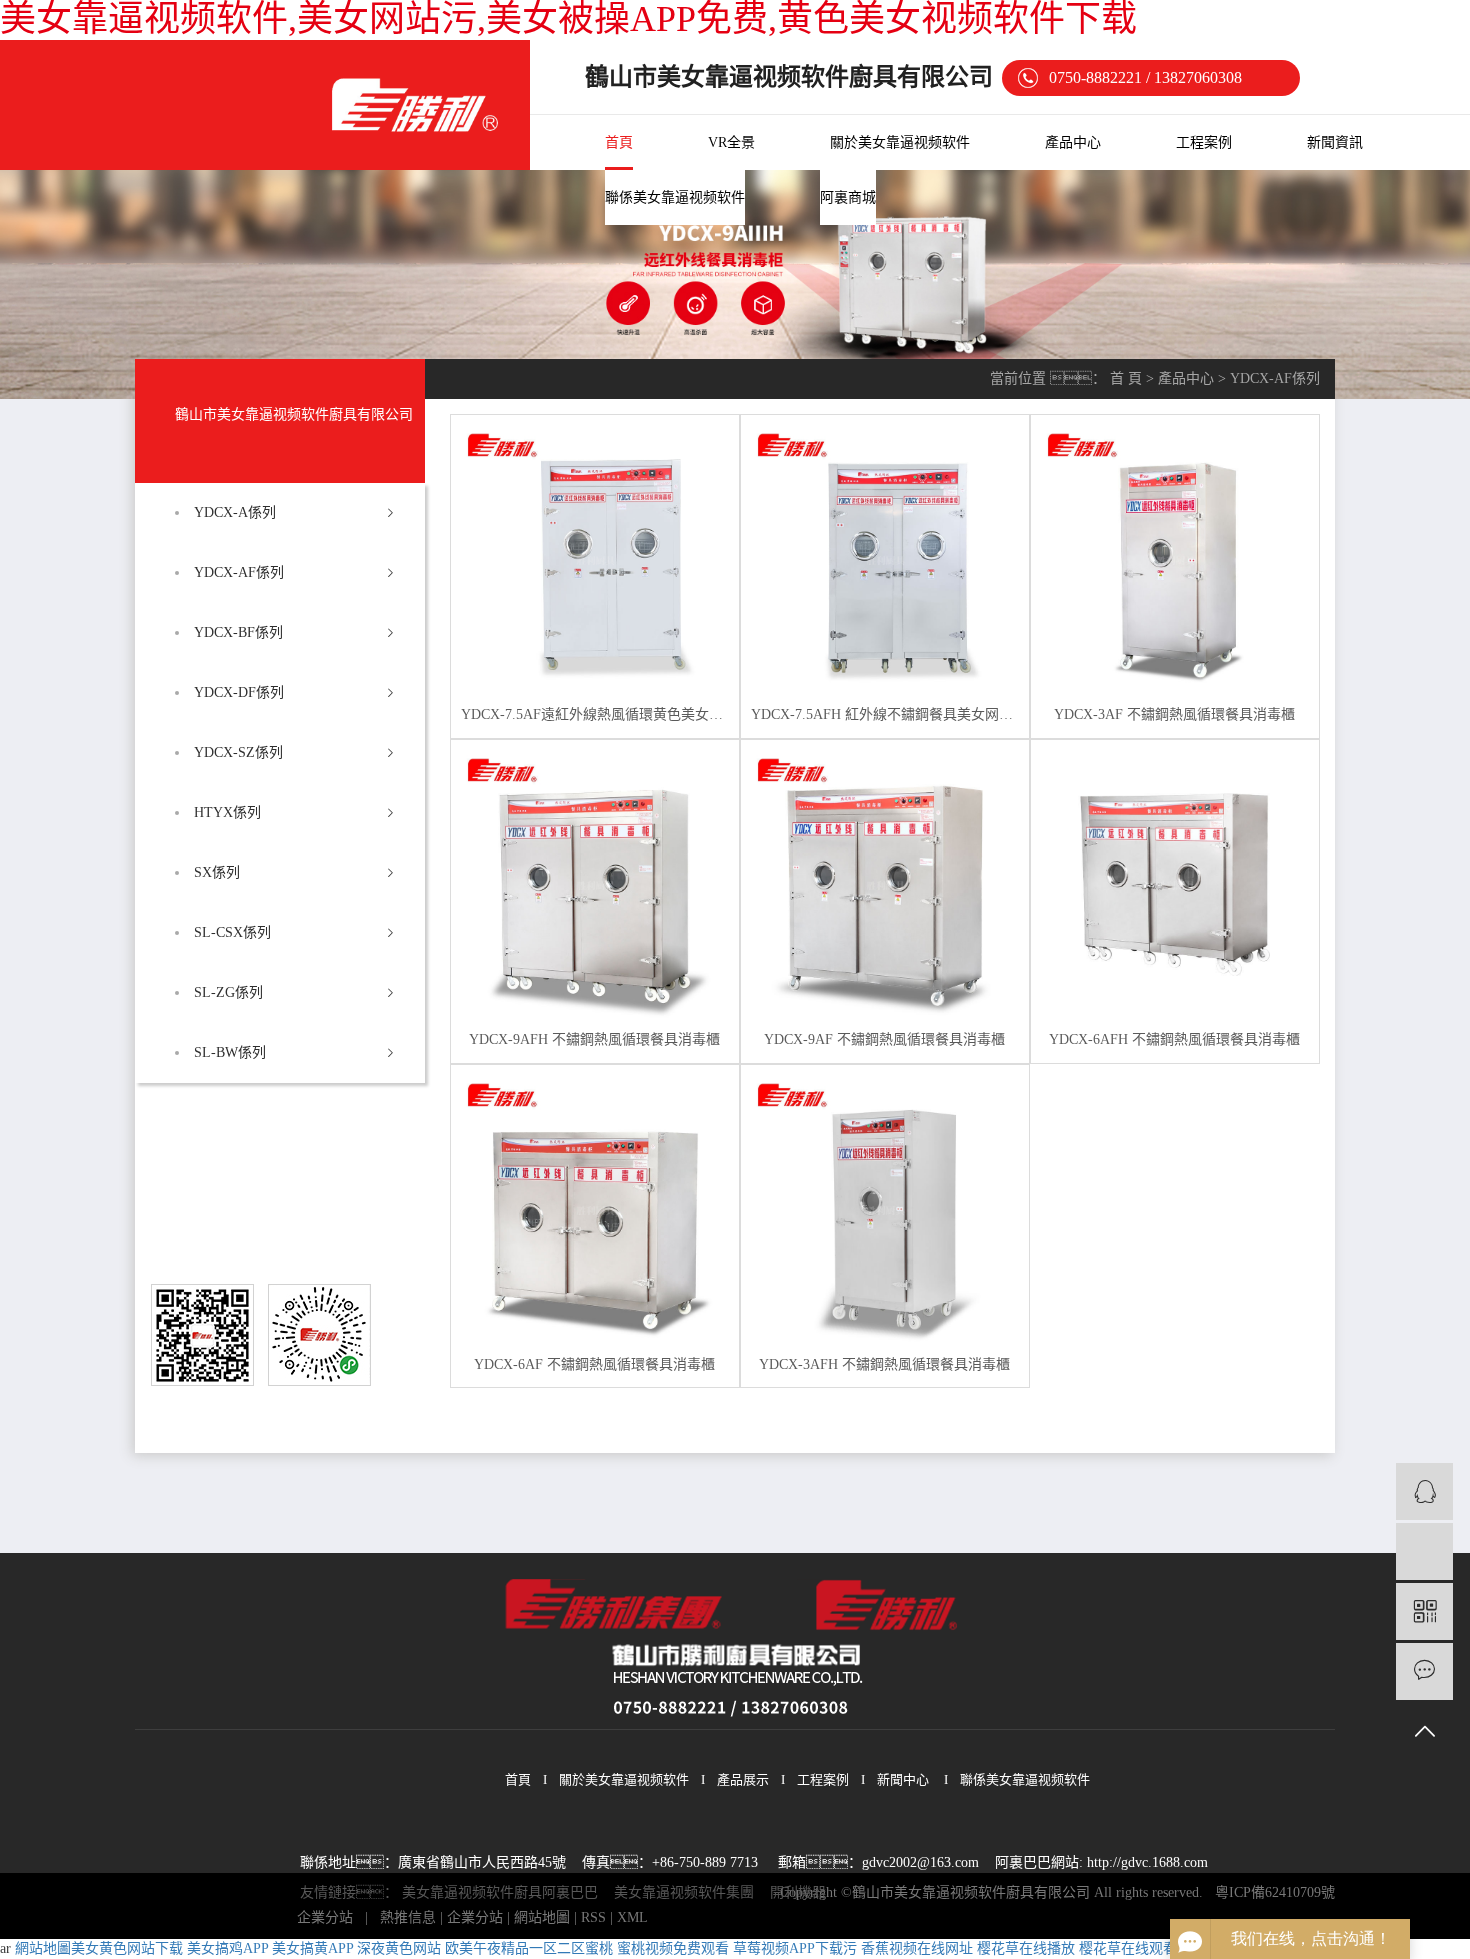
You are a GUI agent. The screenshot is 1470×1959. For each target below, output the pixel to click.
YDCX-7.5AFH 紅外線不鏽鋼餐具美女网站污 (885, 714)
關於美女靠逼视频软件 (900, 142)
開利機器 (798, 1892)
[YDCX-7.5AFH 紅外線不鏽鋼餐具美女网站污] (885, 559)
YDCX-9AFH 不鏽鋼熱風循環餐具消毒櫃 (594, 1039)
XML (632, 1917)
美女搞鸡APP (227, 1948)
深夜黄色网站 (399, 1948)
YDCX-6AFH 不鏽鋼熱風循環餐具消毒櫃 (1174, 1039)
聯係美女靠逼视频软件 (675, 197)
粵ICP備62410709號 (1275, 1892)
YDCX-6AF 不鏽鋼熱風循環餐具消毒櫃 (594, 1364)
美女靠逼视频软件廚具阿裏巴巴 (500, 1892)
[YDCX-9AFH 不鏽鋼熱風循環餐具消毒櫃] (595, 884)
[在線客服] (1424, 1491)
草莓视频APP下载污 (795, 1948)
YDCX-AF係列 (239, 572)
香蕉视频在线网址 (917, 1948)
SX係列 (217, 872)
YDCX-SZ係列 (238, 752)
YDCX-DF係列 (239, 692)
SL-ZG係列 (228, 992)
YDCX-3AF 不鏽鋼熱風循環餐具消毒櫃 (1174, 714)
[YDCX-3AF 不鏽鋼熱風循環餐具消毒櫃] (1175, 559)
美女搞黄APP (312, 1948)
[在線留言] (1424, 1671)
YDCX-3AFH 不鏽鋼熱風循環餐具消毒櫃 (884, 1364)
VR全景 (731, 142)
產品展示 (743, 1779)
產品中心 (1073, 142)
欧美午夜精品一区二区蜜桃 (529, 1948)
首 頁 (1126, 378)
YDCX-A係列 (235, 512)
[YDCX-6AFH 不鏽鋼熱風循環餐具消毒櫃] (1175, 884)
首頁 (619, 142)
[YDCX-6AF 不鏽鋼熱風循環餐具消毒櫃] (595, 1209)
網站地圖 (542, 1917)
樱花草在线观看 (1128, 1948)
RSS (593, 1917)
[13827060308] (1424, 1551)
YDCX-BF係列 (238, 632)
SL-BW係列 (230, 1052)
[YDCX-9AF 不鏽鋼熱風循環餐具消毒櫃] (885, 884)
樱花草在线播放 (1026, 1948)
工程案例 (1204, 142)
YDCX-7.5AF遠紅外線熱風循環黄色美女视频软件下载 (595, 714)
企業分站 (325, 1917)
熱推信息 (408, 1917)
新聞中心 (903, 1779)
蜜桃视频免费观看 (673, 1948)
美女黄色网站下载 (127, 1948)
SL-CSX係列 (232, 932)
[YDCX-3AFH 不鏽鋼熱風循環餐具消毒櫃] (885, 1209)
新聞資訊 (1335, 142)
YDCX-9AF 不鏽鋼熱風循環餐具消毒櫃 (884, 1039)
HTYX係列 (227, 812)
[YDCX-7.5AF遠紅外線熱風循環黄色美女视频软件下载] (595, 559)
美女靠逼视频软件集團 (684, 1892)
